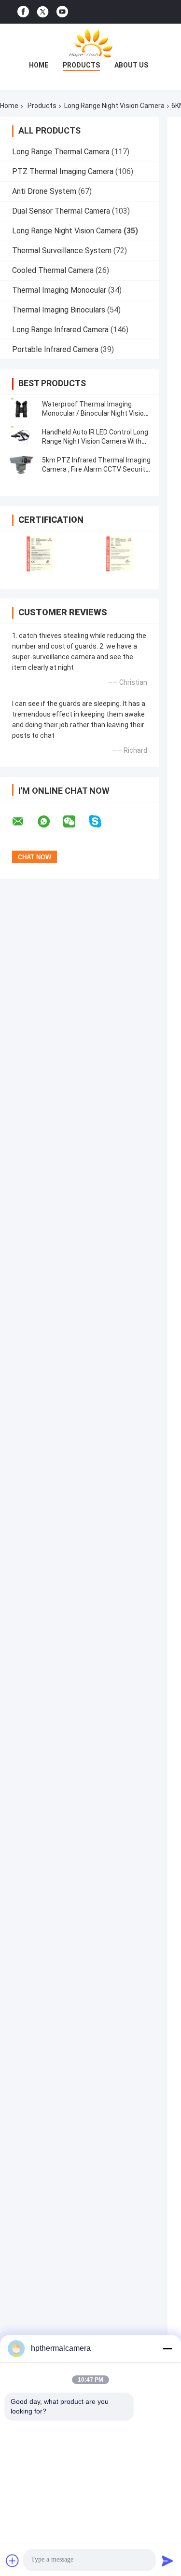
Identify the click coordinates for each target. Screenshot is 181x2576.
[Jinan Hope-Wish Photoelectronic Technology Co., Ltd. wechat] (75, 822)
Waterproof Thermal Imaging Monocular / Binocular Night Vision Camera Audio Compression (95, 413)
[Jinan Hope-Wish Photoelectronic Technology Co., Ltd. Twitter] (43, 12)
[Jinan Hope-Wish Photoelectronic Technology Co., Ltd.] (91, 43)
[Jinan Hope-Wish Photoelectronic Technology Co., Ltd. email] (24, 822)
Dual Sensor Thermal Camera (61, 211)
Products (81, 65)
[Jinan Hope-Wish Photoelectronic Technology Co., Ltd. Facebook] (23, 12)
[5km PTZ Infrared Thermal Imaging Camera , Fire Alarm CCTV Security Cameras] (22, 465)
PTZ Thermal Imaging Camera (63, 171)
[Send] (167, 2561)
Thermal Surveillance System (62, 251)
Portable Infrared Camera (55, 349)
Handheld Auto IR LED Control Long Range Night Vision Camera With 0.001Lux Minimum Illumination (95, 441)
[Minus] (167, 2348)
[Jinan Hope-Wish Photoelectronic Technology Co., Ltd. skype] (101, 821)
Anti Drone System (44, 191)
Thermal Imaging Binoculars (59, 310)
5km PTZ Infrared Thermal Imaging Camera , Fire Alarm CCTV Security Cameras (96, 469)
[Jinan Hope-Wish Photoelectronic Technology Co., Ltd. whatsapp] (50, 822)
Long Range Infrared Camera (60, 330)
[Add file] (13, 2561)
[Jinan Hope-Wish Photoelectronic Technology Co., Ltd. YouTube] (62, 12)
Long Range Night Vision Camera (114, 106)
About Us (131, 65)
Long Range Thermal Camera (61, 152)
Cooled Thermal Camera (53, 270)
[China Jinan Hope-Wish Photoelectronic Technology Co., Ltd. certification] (40, 554)
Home (39, 65)
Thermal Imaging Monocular (59, 290)
